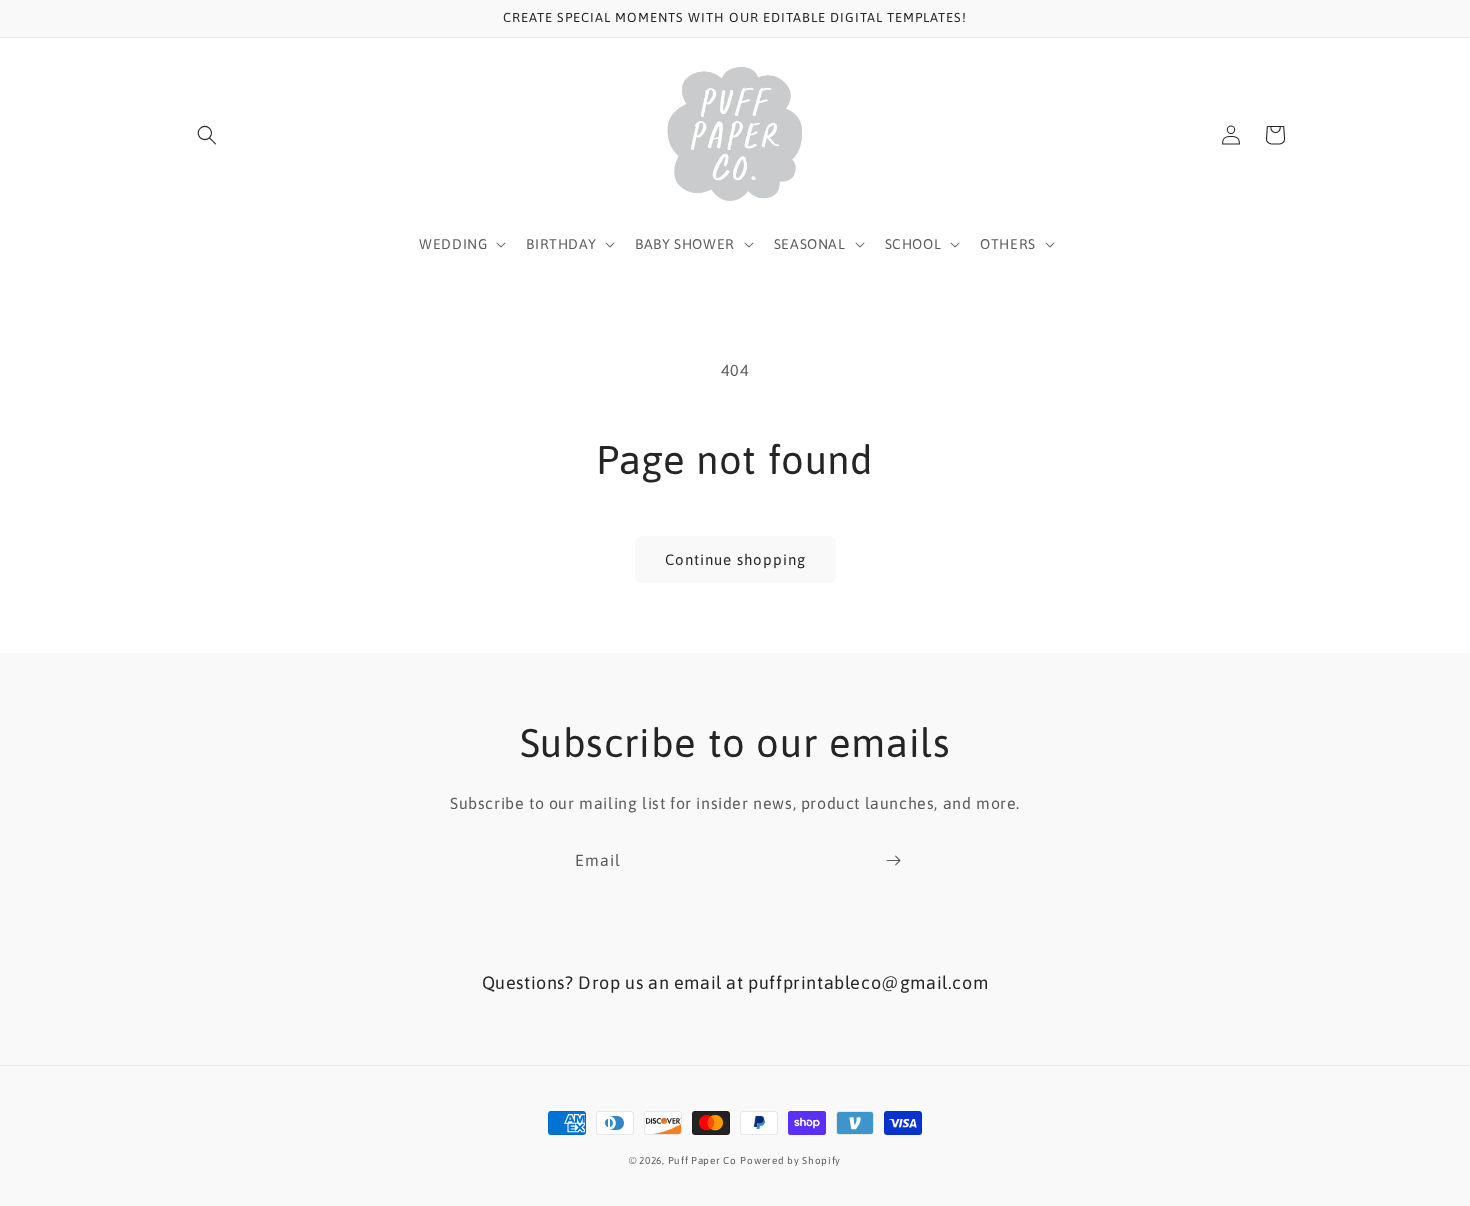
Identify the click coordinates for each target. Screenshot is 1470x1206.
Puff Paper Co (702, 1160)
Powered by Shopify (790, 1160)
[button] (207, 135)
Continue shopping (735, 559)
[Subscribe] (893, 860)
